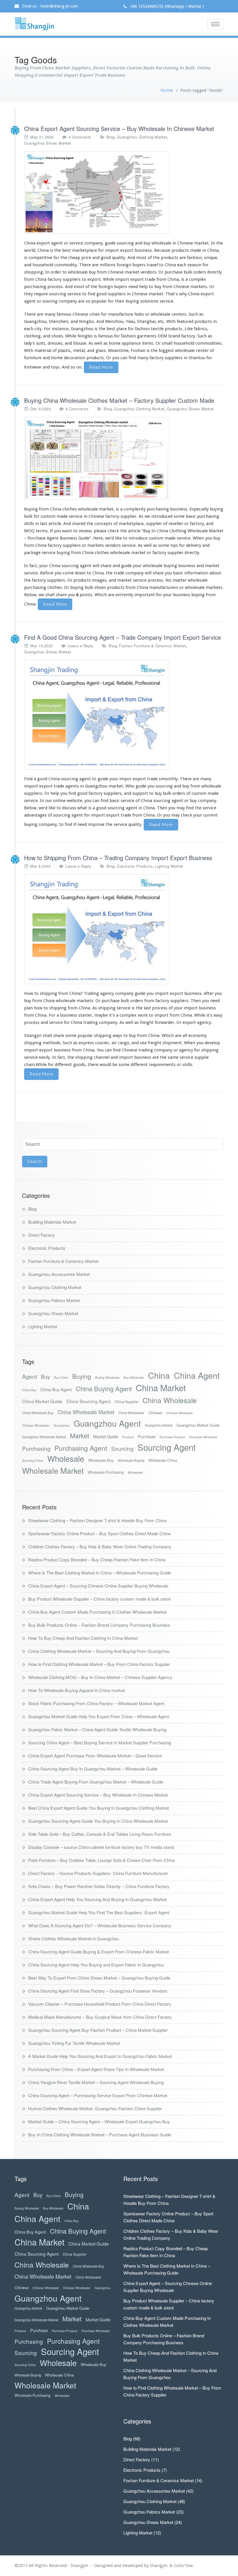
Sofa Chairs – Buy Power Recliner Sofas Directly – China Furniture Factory (99, 1886)
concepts (103, 524)
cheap (74, 258)
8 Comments (77, 409)
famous (106, 336)
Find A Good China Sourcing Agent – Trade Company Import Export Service (122, 637)
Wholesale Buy (101, 1460)
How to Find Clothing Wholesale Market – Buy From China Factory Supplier (99, 1664)
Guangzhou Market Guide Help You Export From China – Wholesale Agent (99, 1716)
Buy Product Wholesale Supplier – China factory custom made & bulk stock (100, 1599)
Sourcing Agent (167, 1447)
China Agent (197, 1375)
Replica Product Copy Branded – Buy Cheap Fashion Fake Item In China (97, 1560)
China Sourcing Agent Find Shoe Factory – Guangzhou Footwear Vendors (98, 1991)
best (66, 250)
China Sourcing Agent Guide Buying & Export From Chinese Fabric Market (99, 1952)
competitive (40, 258)
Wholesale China (163, 1460)
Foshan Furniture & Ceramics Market (153, 646)
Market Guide (106, 1436)
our (49, 801)
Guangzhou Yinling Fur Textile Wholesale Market (74, 2043)
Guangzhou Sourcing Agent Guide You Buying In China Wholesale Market (98, 1821)
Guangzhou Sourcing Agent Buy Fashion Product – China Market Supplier (98, 2030)
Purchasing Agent (81, 1448)
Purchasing (36, 1448)
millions (108, 265)
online (59, 801)
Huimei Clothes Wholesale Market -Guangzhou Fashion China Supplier (95, 2108)
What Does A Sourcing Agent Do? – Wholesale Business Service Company (100, 1925)
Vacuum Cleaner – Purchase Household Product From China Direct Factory (100, 2004)
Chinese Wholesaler (36, 1425)
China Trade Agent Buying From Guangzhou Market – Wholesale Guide (96, 1782)
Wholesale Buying (131, 1460)
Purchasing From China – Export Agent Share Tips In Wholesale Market (96, 2069)
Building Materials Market (52, 1222)
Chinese (155, 1413)
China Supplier (127, 1402)
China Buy (29, 1390)
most (141, 258)
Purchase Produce (172, 1437)
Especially (199, 509)
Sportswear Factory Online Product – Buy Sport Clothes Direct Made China (99, 1533)
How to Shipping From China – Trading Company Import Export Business (118, 858)
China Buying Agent (104, 1388)
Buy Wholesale (134, 1377)
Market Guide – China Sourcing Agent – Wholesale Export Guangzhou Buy (99, 2121)
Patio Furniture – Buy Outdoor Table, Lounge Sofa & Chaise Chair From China (101, 1860)
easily (44, 1057)
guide (140, 993)
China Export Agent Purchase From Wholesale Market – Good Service (95, 1756)
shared (79, 524)
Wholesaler (135, 1472)
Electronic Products (135, 866)
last (147, 1008)
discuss (69, 808)
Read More (101, 367)
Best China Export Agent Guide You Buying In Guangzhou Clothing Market (99, 1808)
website (74, 801)
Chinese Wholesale (180, 1413)
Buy (45, 1377)
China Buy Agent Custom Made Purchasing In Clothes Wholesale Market (97, 1612)
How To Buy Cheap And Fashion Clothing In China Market (83, 1638)
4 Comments (80, 137)
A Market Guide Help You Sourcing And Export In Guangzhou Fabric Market (100, 2056)
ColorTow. (184, 2566)
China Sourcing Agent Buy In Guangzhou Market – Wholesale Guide (93, 1769)
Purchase (147, 1436)
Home (167, 90)
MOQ (29, 531)
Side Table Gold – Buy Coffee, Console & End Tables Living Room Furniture (100, 1834)
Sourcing (122, 1448)
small (167, 343)
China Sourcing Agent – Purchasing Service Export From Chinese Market (98, 2095)
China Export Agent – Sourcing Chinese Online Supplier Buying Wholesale (98, 1586)
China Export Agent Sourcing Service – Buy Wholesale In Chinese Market (119, 128)
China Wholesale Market (86, 1412)
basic (191, 516)
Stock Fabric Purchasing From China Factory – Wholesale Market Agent (96, 1703)
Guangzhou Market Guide (198, 1425)
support (140, 793)
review (85, 531)
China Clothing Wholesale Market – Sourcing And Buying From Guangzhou (99, 1651)
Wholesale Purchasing (106, 1472)
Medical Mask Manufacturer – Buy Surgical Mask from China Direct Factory (100, 2017)
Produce (128, 1437)
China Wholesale (170, 1400)
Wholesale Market (53, 1471)
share (106, 566)
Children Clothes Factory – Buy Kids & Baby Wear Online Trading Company (100, 1546)
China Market (161, 1388)
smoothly (168, 779)
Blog (111, 137)
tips (174, 545)
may (181, 808)
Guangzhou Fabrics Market (54, 1300)
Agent (29, 1376)
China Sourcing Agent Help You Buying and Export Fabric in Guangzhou (96, 1965)
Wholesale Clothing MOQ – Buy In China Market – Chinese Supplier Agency (100, 1677)
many (50, 314)
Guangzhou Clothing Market (142, 137)
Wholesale (66, 1458)
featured (185, 321)
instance (60, 329)
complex (198, 279)
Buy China (61, 1377)
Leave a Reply (81, 646)
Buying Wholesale (107, 1377)
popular (99, 301)
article (134, 531)
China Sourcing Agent (89, 1401)
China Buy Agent (56, 1389)
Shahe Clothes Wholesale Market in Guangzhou (74, 1938)
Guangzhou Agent (107, 1423)
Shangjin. (160, 2566)
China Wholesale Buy (38, 1413)
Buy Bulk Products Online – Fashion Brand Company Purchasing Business (99, 1625)
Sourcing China (33, 1460)
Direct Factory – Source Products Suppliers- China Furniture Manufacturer (98, 1873)
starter (85, 1015)
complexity (135, 509)
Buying (82, 1376)
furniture (33, 358)
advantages (35, 815)
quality (119, 258)
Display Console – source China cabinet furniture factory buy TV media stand (101, 1847)
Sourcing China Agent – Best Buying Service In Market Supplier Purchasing (100, 1742)
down (80, 573)
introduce (138, 538)
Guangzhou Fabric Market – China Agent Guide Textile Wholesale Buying (97, 1729)
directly (192, 553)
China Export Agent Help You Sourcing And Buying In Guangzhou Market (97, 1899)
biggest (166, 350)
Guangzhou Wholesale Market (44, 1437)
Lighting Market (169, 866)
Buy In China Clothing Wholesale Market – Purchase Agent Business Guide (100, 2134)
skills (29, 524)
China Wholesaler (131, 1413)
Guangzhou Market (159, 1425)
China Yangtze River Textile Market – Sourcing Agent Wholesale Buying (96, 2082)
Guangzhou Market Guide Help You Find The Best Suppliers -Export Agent (99, 1912)
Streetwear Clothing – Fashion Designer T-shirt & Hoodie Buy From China (97, 1520)
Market (80, 1436)
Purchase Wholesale (203, 1437)
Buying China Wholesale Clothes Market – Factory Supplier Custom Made (119, 400)
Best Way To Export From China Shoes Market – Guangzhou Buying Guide (99, 1978)
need (215, 1001)
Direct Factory (42, 1235)
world (30, 250)
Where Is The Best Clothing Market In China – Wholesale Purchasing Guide (100, 1573)
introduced (162, 516)
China (159, 1375)
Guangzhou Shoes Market (48, 143)
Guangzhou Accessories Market (59, 1274)
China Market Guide (42, 1401)
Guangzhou (62, 1425)
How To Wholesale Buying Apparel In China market (76, 1690)
